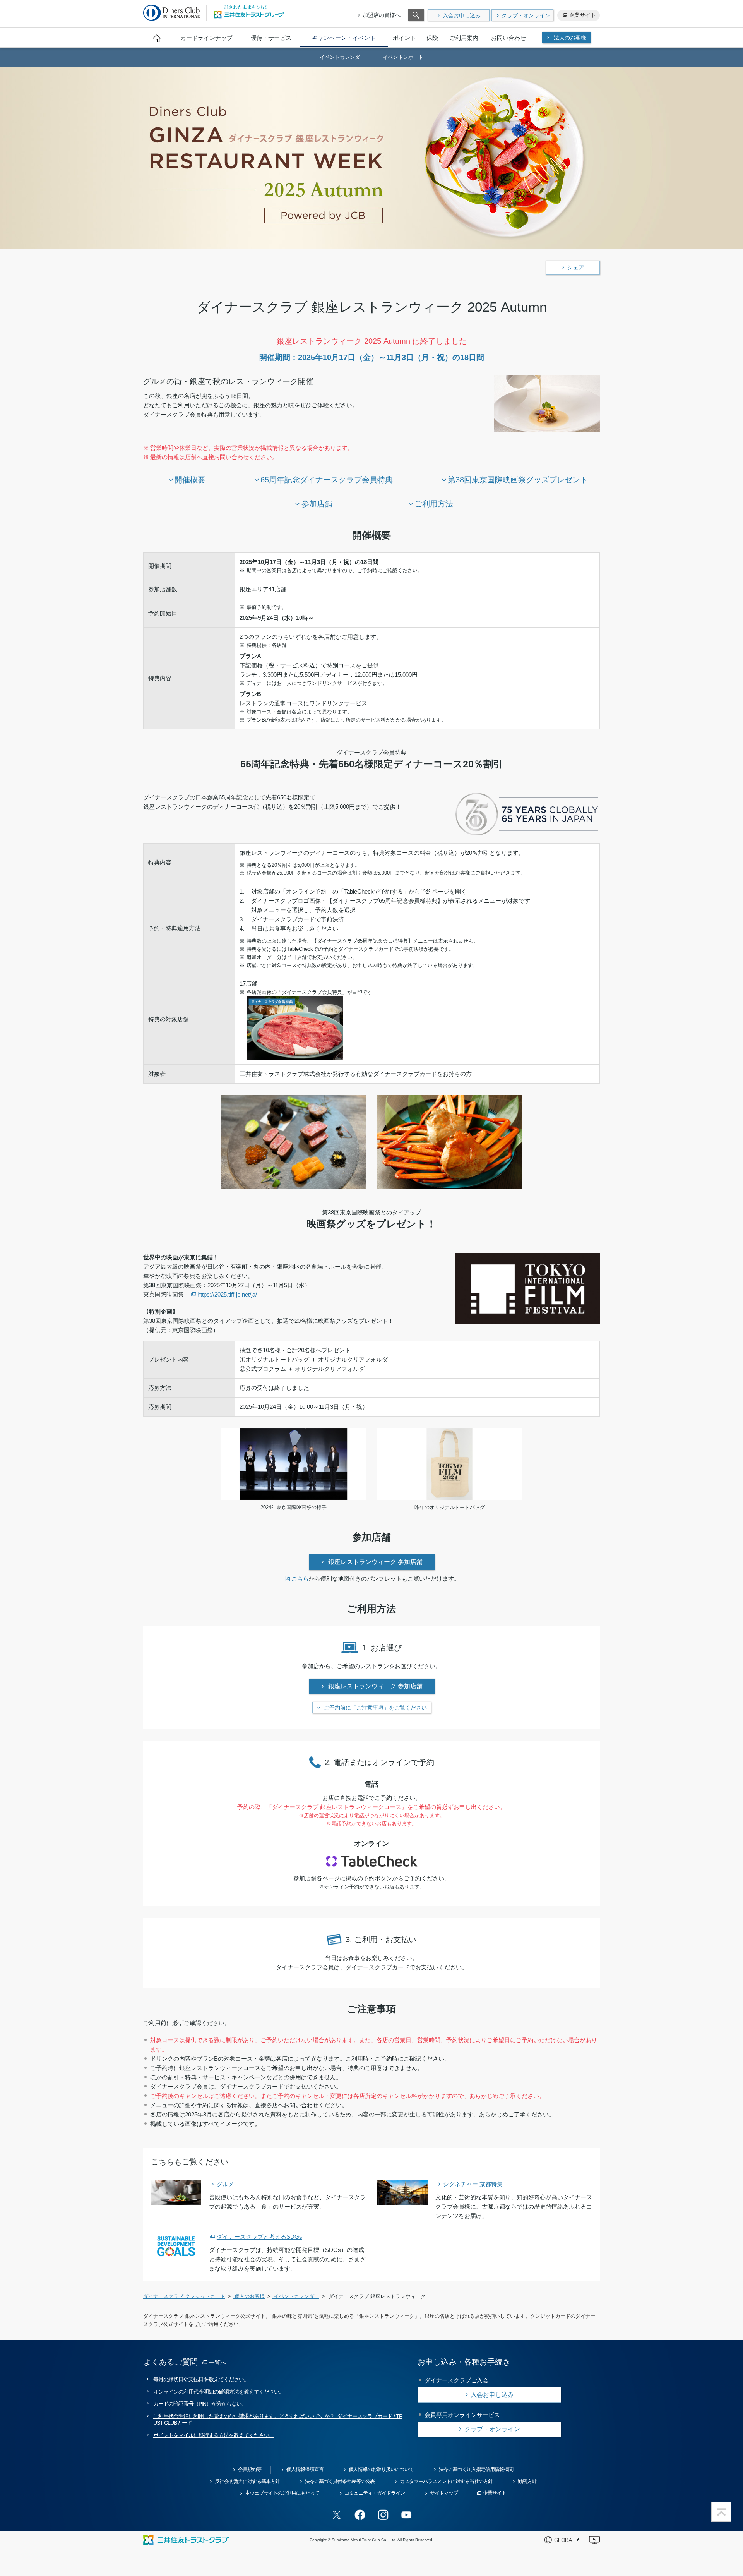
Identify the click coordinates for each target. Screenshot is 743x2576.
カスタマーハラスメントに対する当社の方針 (446, 2481)
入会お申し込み (462, 15)
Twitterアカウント (337, 2515)
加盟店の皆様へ (382, 15)
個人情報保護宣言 (305, 2469)
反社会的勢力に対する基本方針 (247, 2481)
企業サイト (582, 15)
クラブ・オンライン (526, 15)
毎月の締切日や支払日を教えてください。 (201, 2379)
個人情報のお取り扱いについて (381, 2469)
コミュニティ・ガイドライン (375, 2493)
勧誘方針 (527, 2481)
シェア (576, 267)
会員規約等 (250, 2469)
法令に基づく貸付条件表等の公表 (340, 2481)
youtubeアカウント (406, 2515)
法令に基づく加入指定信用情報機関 (476, 2469)
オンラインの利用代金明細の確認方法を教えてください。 (219, 2392)
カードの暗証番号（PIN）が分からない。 (200, 2404)
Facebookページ (360, 2515)
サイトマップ (444, 2493)
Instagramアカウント (383, 2515)
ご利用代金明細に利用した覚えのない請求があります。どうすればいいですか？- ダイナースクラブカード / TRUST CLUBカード (278, 2419)
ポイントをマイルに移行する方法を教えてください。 (214, 2435)
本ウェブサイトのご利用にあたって (282, 2493)
